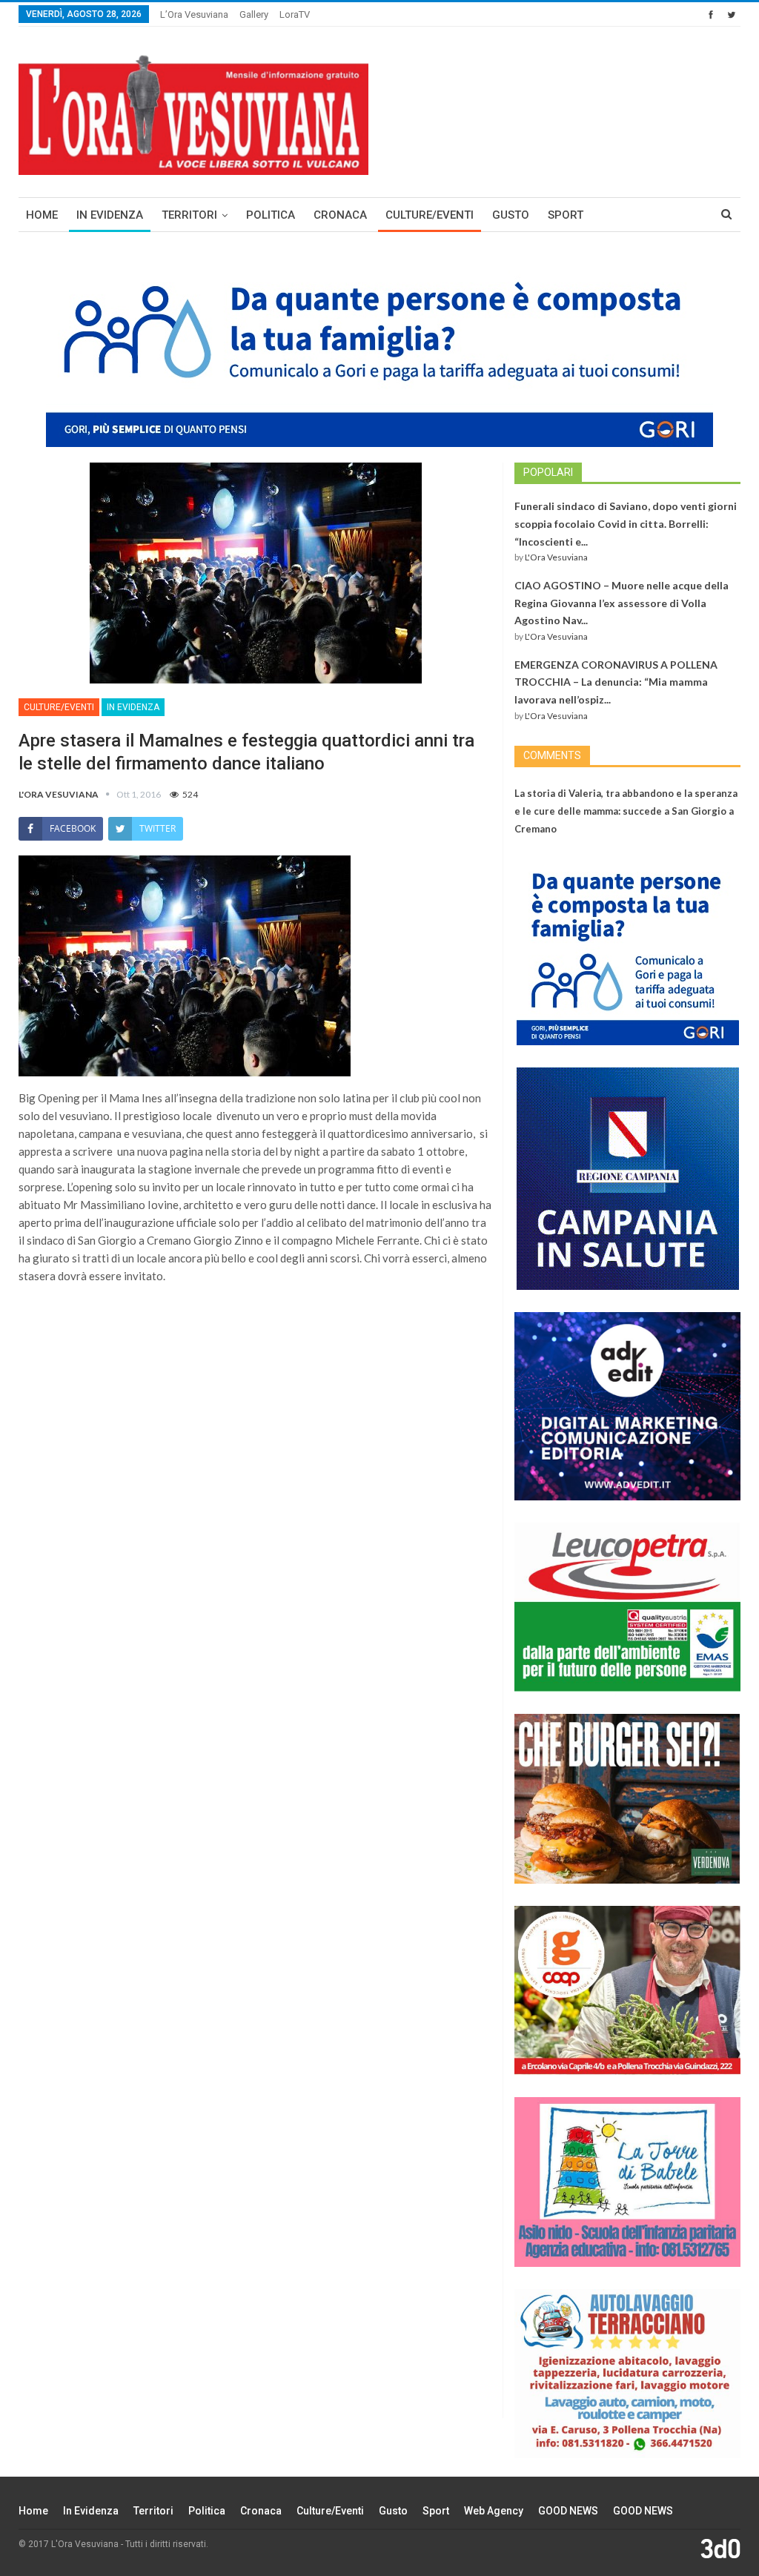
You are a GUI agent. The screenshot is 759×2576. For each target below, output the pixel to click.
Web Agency (494, 2511)
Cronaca (340, 215)
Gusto (511, 215)
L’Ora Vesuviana (194, 14)
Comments (552, 755)
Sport (566, 215)
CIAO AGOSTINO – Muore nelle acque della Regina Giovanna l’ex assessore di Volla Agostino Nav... (622, 603)
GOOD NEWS (568, 2511)
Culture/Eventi (430, 215)
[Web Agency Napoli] (720, 2548)
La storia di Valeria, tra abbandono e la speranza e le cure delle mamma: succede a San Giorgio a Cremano (626, 811)
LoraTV (295, 14)
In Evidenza (110, 215)
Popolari (548, 472)
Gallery (254, 14)
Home (42, 215)
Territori (189, 215)
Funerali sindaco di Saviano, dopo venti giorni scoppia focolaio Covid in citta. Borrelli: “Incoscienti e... (626, 524)
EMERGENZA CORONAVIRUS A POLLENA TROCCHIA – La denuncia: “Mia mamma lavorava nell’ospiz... (616, 682)
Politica (271, 215)
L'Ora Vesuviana (556, 557)
